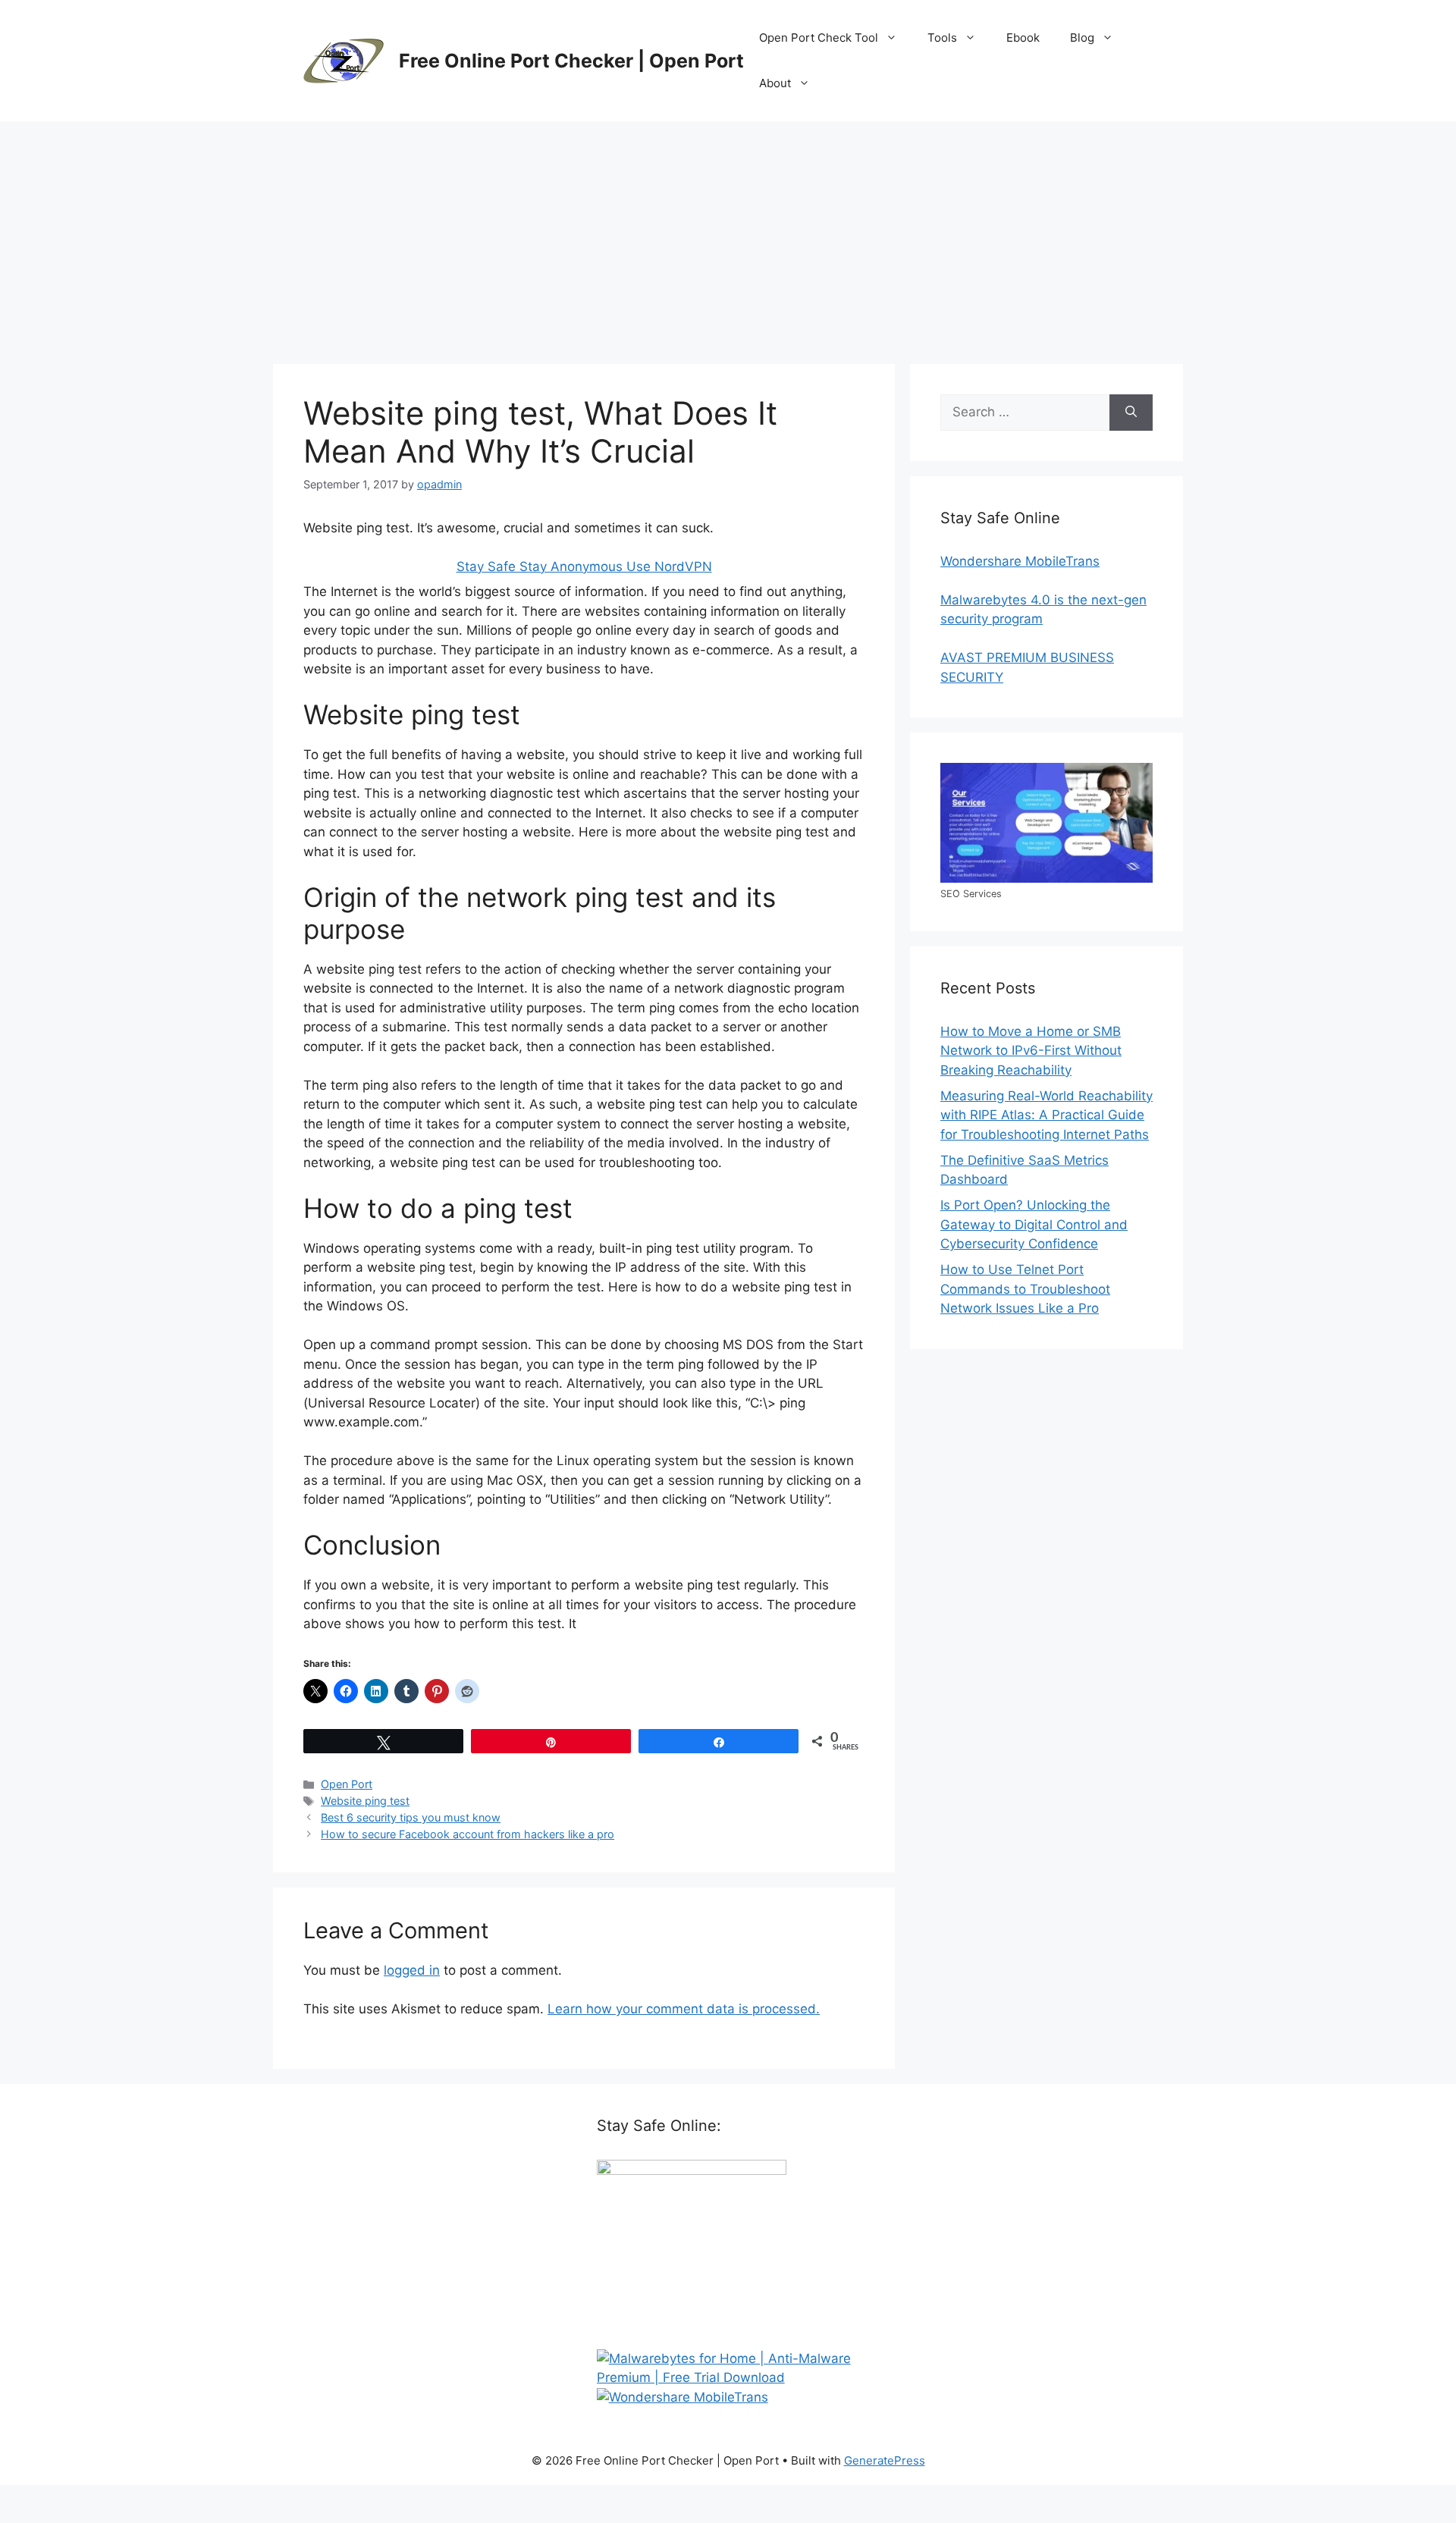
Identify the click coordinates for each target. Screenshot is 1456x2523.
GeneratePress (885, 2460)
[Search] (1131, 413)
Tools (942, 38)
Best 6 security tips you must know (411, 1817)
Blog (1082, 38)
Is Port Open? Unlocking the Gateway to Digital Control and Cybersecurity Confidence (1034, 1224)
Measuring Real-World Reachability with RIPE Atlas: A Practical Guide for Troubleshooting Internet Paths (1046, 1115)
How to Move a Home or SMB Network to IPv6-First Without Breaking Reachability (1031, 1051)
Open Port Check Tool (819, 38)
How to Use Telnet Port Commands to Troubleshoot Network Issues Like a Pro (1025, 1289)
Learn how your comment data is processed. (684, 2009)
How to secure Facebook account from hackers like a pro (468, 1834)
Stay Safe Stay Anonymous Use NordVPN (584, 566)
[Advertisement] (728, 235)
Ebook (1023, 38)
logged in (412, 1970)
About (775, 83)
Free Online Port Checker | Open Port (571, 61)
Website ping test (365, 1801)
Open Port (347, 1784)
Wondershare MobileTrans (1020, 561)
